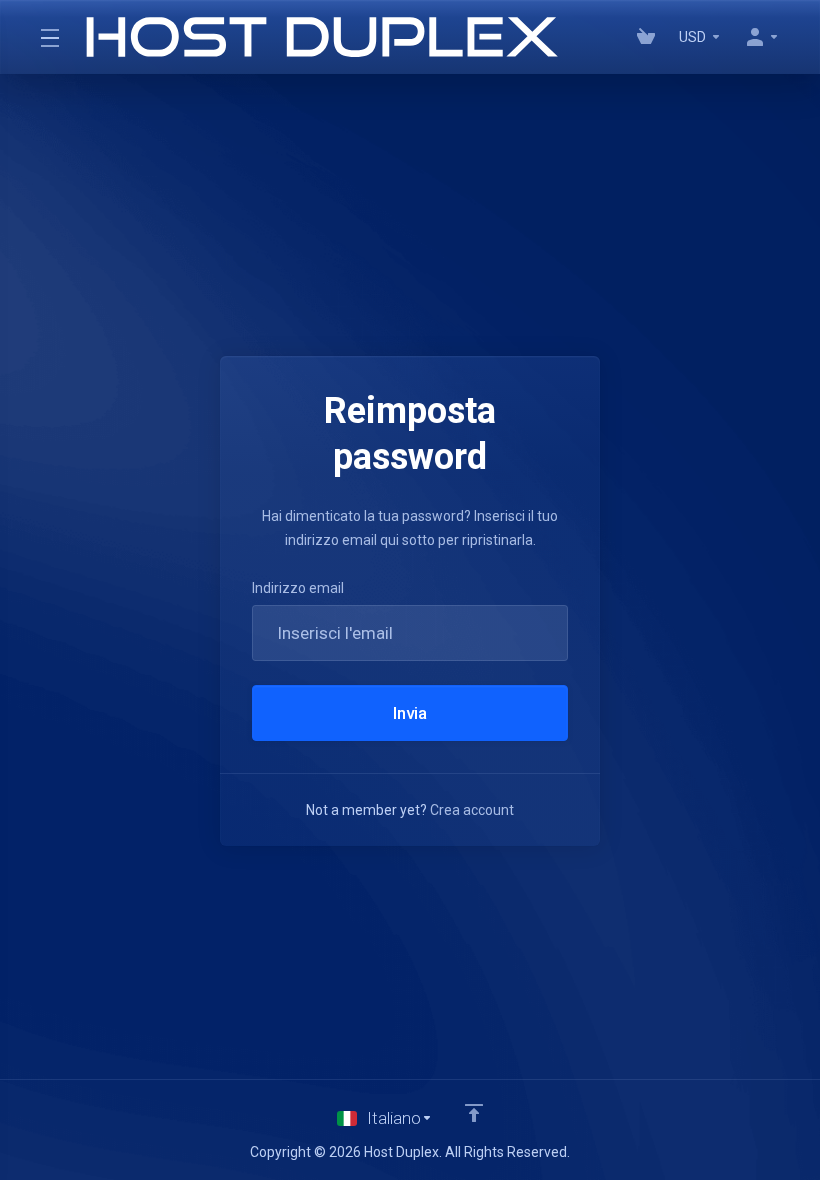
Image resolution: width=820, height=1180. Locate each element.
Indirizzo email (298, 588)
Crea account (472, 810)
